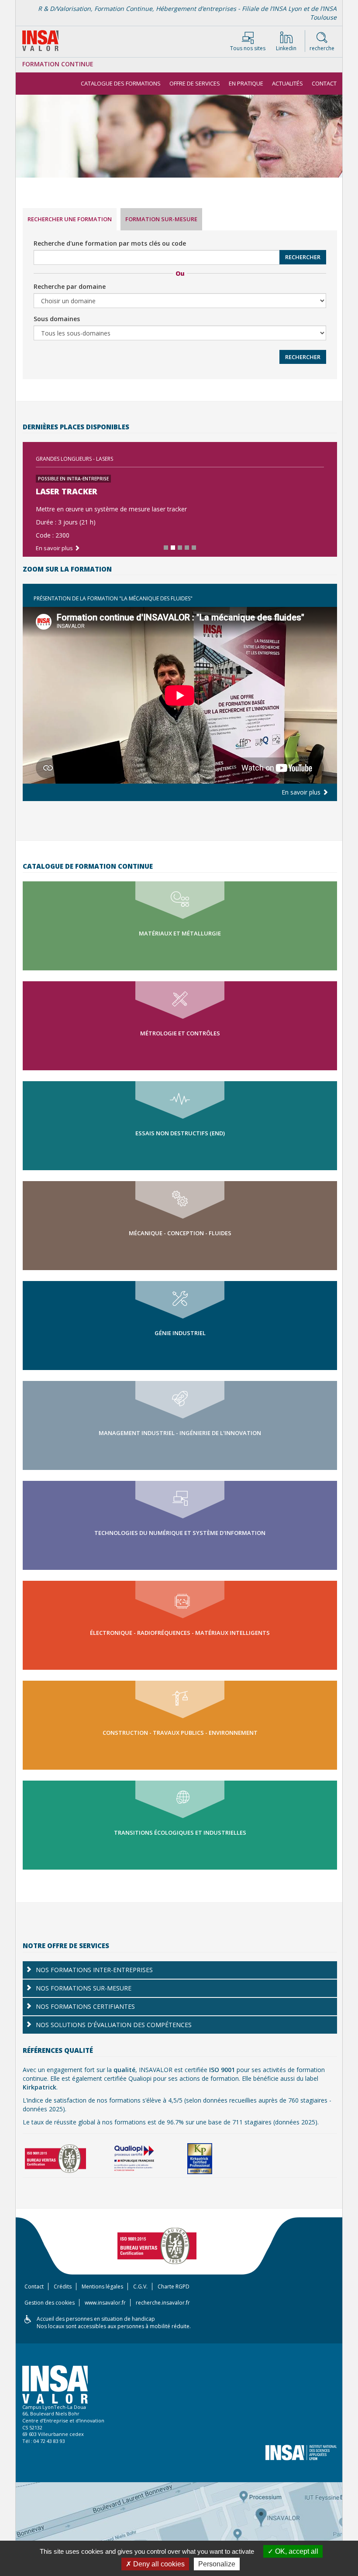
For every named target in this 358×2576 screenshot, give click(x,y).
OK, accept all (296, 2551)
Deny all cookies (158, 2564)
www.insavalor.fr (105, 2303)
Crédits (63, 2287)
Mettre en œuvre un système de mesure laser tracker (111, 509)
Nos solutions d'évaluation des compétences (114, 2025)
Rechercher (303, 257)
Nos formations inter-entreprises (94, 1970)
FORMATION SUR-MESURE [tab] (161, 219)
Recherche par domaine (70, 286)
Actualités (287, 83)
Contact (324, 83)
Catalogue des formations (121, 83)
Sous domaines (57, 319)
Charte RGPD (174, 2287)
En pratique (246, 83)
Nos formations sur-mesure (84, 1988)
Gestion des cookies (50, 2303)
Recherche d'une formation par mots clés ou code (110, 243)
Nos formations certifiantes (85, 2006)
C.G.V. (140, 2287)
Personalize (217, 2564)
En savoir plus (55, 548)
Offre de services (195, 83)
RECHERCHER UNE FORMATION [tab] (70, 219)
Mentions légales (102, 2287)
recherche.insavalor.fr (163, 2303)
